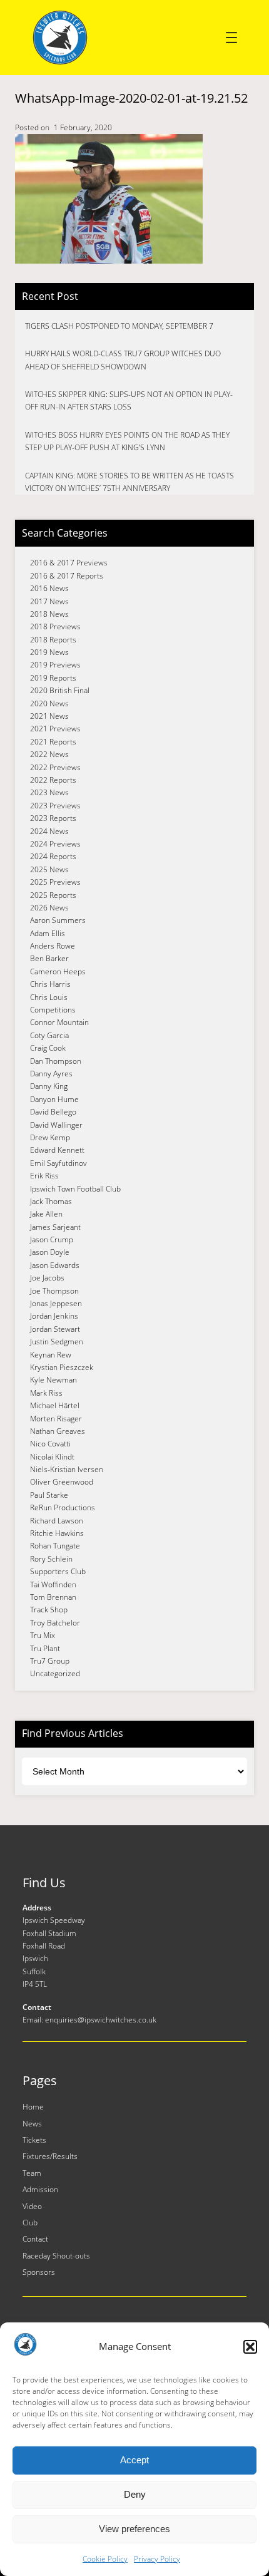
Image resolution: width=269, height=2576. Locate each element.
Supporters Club (58, 1571)
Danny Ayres (51, 1074)
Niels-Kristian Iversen (67, 1469)
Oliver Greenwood (62, 1482)
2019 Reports (53, 678)
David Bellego (53, 1112)
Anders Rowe (53, 946)
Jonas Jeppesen (56, 1303)
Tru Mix (43, 1635)
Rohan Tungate (55, 1546)
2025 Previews (55, 882)
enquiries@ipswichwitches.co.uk (101, 2020)
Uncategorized (55, 1673)
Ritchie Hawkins (57, 1533)
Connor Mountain (59, 1022)
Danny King (49, 1086)
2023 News (49, 792)
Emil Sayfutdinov (58, 1163)
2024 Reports (53, 856)
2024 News (49, 831)
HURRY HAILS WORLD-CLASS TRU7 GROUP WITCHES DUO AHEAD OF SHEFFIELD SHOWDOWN (123, 360)
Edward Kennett (57, 1150)
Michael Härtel (55, 1405)
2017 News (49, 601)
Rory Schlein (51, 1559)
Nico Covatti (50, 1444)
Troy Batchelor (55, 1623)
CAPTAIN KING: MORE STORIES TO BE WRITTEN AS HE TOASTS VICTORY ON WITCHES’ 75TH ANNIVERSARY (129, 482)
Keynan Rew (51, 1355)
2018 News (49, 614)
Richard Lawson (57, 1521)
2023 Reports (53, 818)
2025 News (49, 869)
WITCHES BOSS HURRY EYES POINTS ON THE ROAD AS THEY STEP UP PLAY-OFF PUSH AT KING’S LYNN (127, 441)
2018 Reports (53, 640)
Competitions (53, 1010)
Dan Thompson (56, 1061)
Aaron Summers (58, 920)
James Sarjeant (55, 1227)
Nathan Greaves (58, 1431)
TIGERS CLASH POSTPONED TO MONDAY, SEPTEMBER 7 (119, 326)
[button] (250, 2347)
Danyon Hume (54, 1099)
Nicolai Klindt (52, 1457)
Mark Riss (46, 1393)
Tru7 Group (50, 1661)
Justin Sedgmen (57, 1342)
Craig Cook (48, 1048)
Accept (134, 2460)
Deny (135, 2494)
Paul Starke (49, 1495)
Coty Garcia (49, 1035)
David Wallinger (56, 1125)
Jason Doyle (50, 1252)
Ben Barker (49, 958)
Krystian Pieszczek (62, 1367)
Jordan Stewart (55, 1329)
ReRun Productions (63, 1507)
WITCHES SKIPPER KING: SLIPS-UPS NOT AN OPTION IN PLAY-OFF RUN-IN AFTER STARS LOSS (129, 400)
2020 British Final (60, 690)
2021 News (49, 716)
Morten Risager (56, 1419)
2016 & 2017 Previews (69, 563)
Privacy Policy (157, 2559)
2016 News (49, 588)
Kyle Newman (53, 1380)
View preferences (134, 2529)
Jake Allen (46, 1214)
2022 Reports (53, 780)
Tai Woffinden (53, 1584)
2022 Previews (55, 767)
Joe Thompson (54, 1291)
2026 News (49, 908)
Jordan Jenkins (54, 1316)
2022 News (49, 754)
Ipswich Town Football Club (75, 1189)
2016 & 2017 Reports (67, 576)
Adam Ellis (48, 933)
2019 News (49, 652)
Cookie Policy (105, 2559)
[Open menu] (231, 38)
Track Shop (49, 1610)
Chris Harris (50, 984)
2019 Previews (55, 665)
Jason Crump (52, 1239)
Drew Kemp (50, 1137)
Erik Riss (44, 1176)
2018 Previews (55, 626)
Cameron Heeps (58, 971)
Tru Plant (45, 1648)
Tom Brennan (53, 1597)
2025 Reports (53, 895)
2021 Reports (53, 742)
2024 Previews (55, 844)
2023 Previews (55, 806)
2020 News (49, 703)
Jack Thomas (51, 1201)
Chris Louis (49, 997)
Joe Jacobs (47, 1278)
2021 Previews (55, 729)
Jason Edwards (55, 1265)
